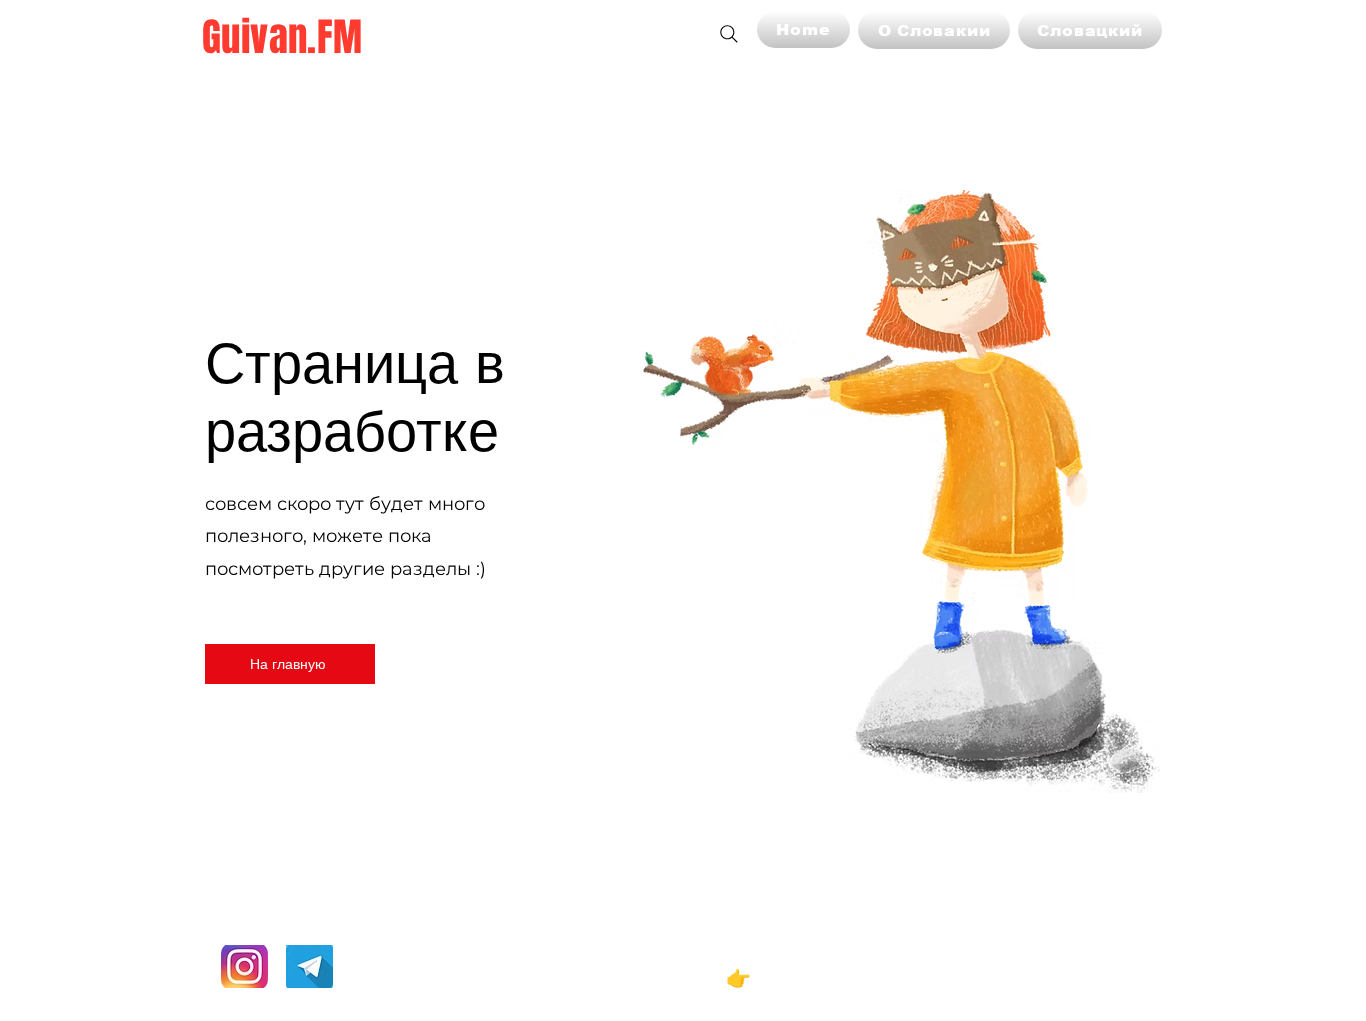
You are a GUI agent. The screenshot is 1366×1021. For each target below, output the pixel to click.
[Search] (729, 34)
